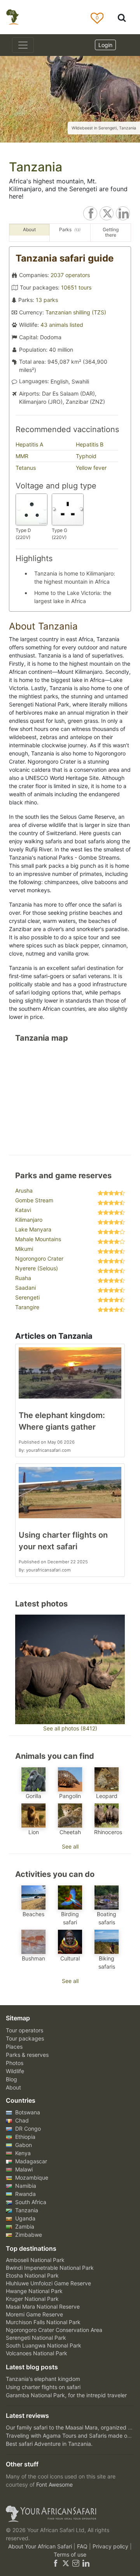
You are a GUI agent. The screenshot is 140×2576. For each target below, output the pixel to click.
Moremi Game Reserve (34, 2314)
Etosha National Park (32, 2275)
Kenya (22, 2153)
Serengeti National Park (36, 2338)
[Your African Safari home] (70, 2514)
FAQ (83, 2546)
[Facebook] (56, 2563)
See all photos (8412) (70, 1728)
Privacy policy (111, 2546)
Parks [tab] (70, 229)
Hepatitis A (29, 444)
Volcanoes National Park (37, 2353)
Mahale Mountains (38, 1239)
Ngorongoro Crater (39, 1258)
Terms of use (70, 2554)
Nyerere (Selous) (37, 1268)
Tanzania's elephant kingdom (43, 2379)
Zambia (24, 2226)
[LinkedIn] (85, 2563)
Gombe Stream (34, 1200)
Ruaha (23, 1278)
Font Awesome (54, 2484)
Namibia (25, 2186)
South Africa (30, 2202)
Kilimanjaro (29, 1220)
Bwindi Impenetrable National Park (50, 2268)
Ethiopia (24, 2137)
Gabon (23, 2145)
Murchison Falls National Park (43, 2322)
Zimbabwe (28, 2235)
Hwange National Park (34, 2291)
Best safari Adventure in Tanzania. (49, 2444)
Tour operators (24, 2030)
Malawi (23, 2169)
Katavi (23, 1210)
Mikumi (24, 1249)
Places (14, 2047)
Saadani (25, 1288)
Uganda (24, 2218)
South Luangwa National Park (44, 2345)
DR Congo (27, 2129)
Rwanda (25, 2194)
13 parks (47, 300)
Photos (15, 2063)
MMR (22, 456)
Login (105, 45)
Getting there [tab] (111, 232)
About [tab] (29, 229)
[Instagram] (76, 2563)
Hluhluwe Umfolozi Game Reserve (48, 2283)
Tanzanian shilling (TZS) (76, 312)
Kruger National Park (32, 2299)
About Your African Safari (41, 2546)
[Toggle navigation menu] (23, 45)
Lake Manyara (33, 1229)
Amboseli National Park (35, 2260)
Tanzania (26, 2210)
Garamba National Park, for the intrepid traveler (66, 2395)
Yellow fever (91, 468)
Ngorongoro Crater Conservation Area (54, 2330)
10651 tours (76, 287)
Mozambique (31, 2177)
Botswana (27, 2112)
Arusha (24, 1190)
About (13, 2087)
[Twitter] (66, 2563)
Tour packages (25, 2038)
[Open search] (122, 17)
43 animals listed (62, 325)
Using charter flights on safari (43, 2387)
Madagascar (30, 2161)
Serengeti (27, 1297)
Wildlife (15, 2071)
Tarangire (27, 1307)
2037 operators (70, 275)
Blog (11, 2079)
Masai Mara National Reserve (43, 2307)
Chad (21, 2120)
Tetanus (26, 468)
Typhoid (86, 456)
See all (70, 1846)
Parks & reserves (27, 2055)
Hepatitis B (90, 444)
